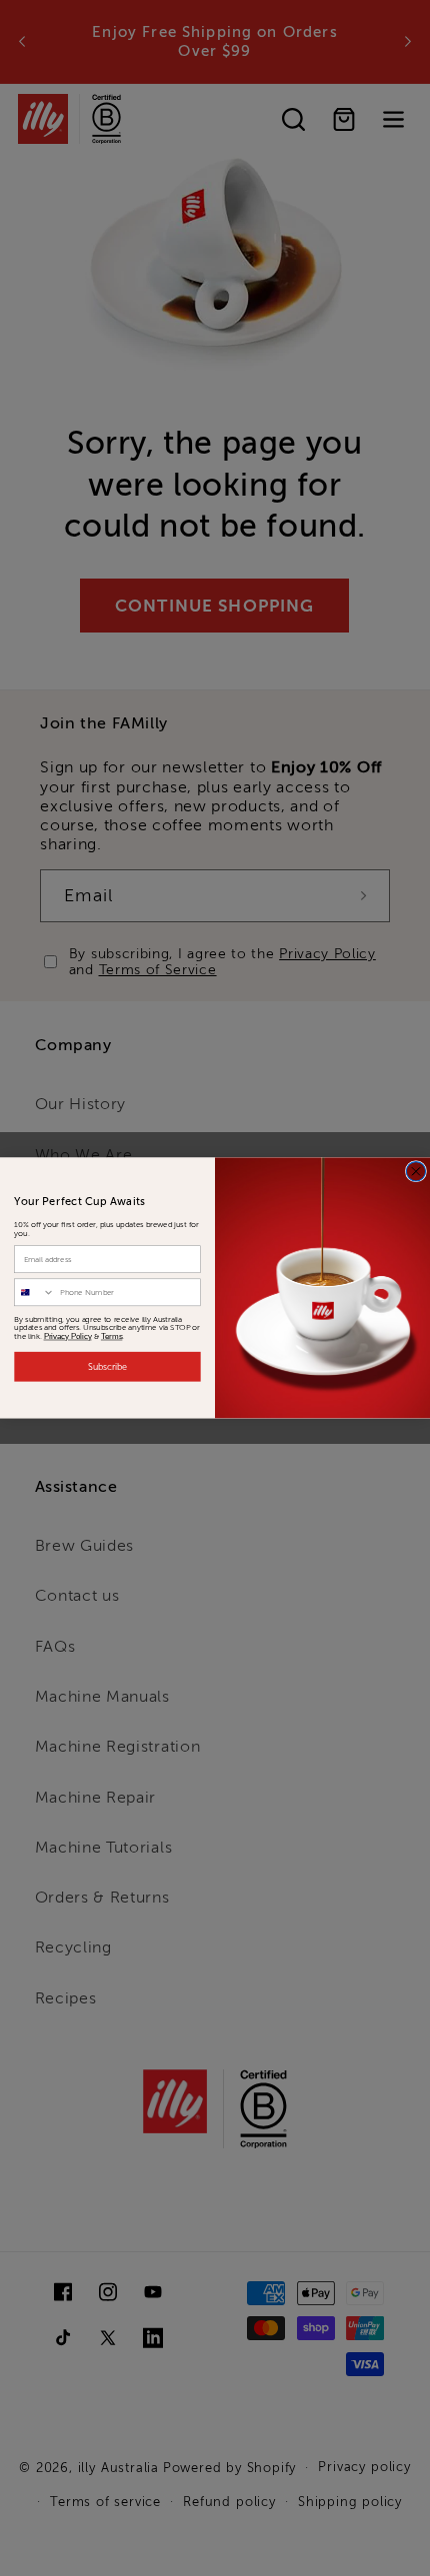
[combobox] (35, 1292)
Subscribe (107, 1367)
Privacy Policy (68, 1336)
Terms (111, 1336)
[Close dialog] (415, 1172)
